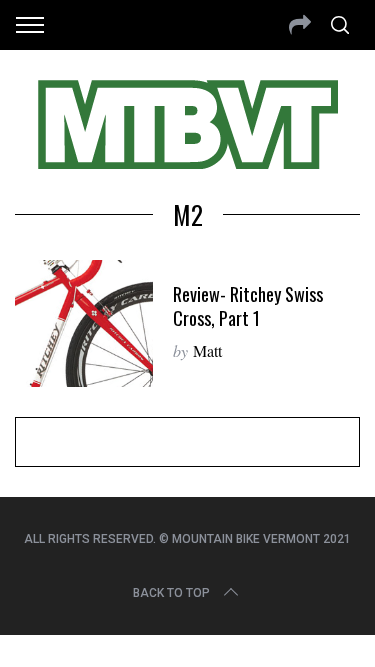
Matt (207, 350)
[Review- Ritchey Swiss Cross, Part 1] (84, 323)
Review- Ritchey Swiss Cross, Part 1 (248, 305)
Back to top (171, 593)
